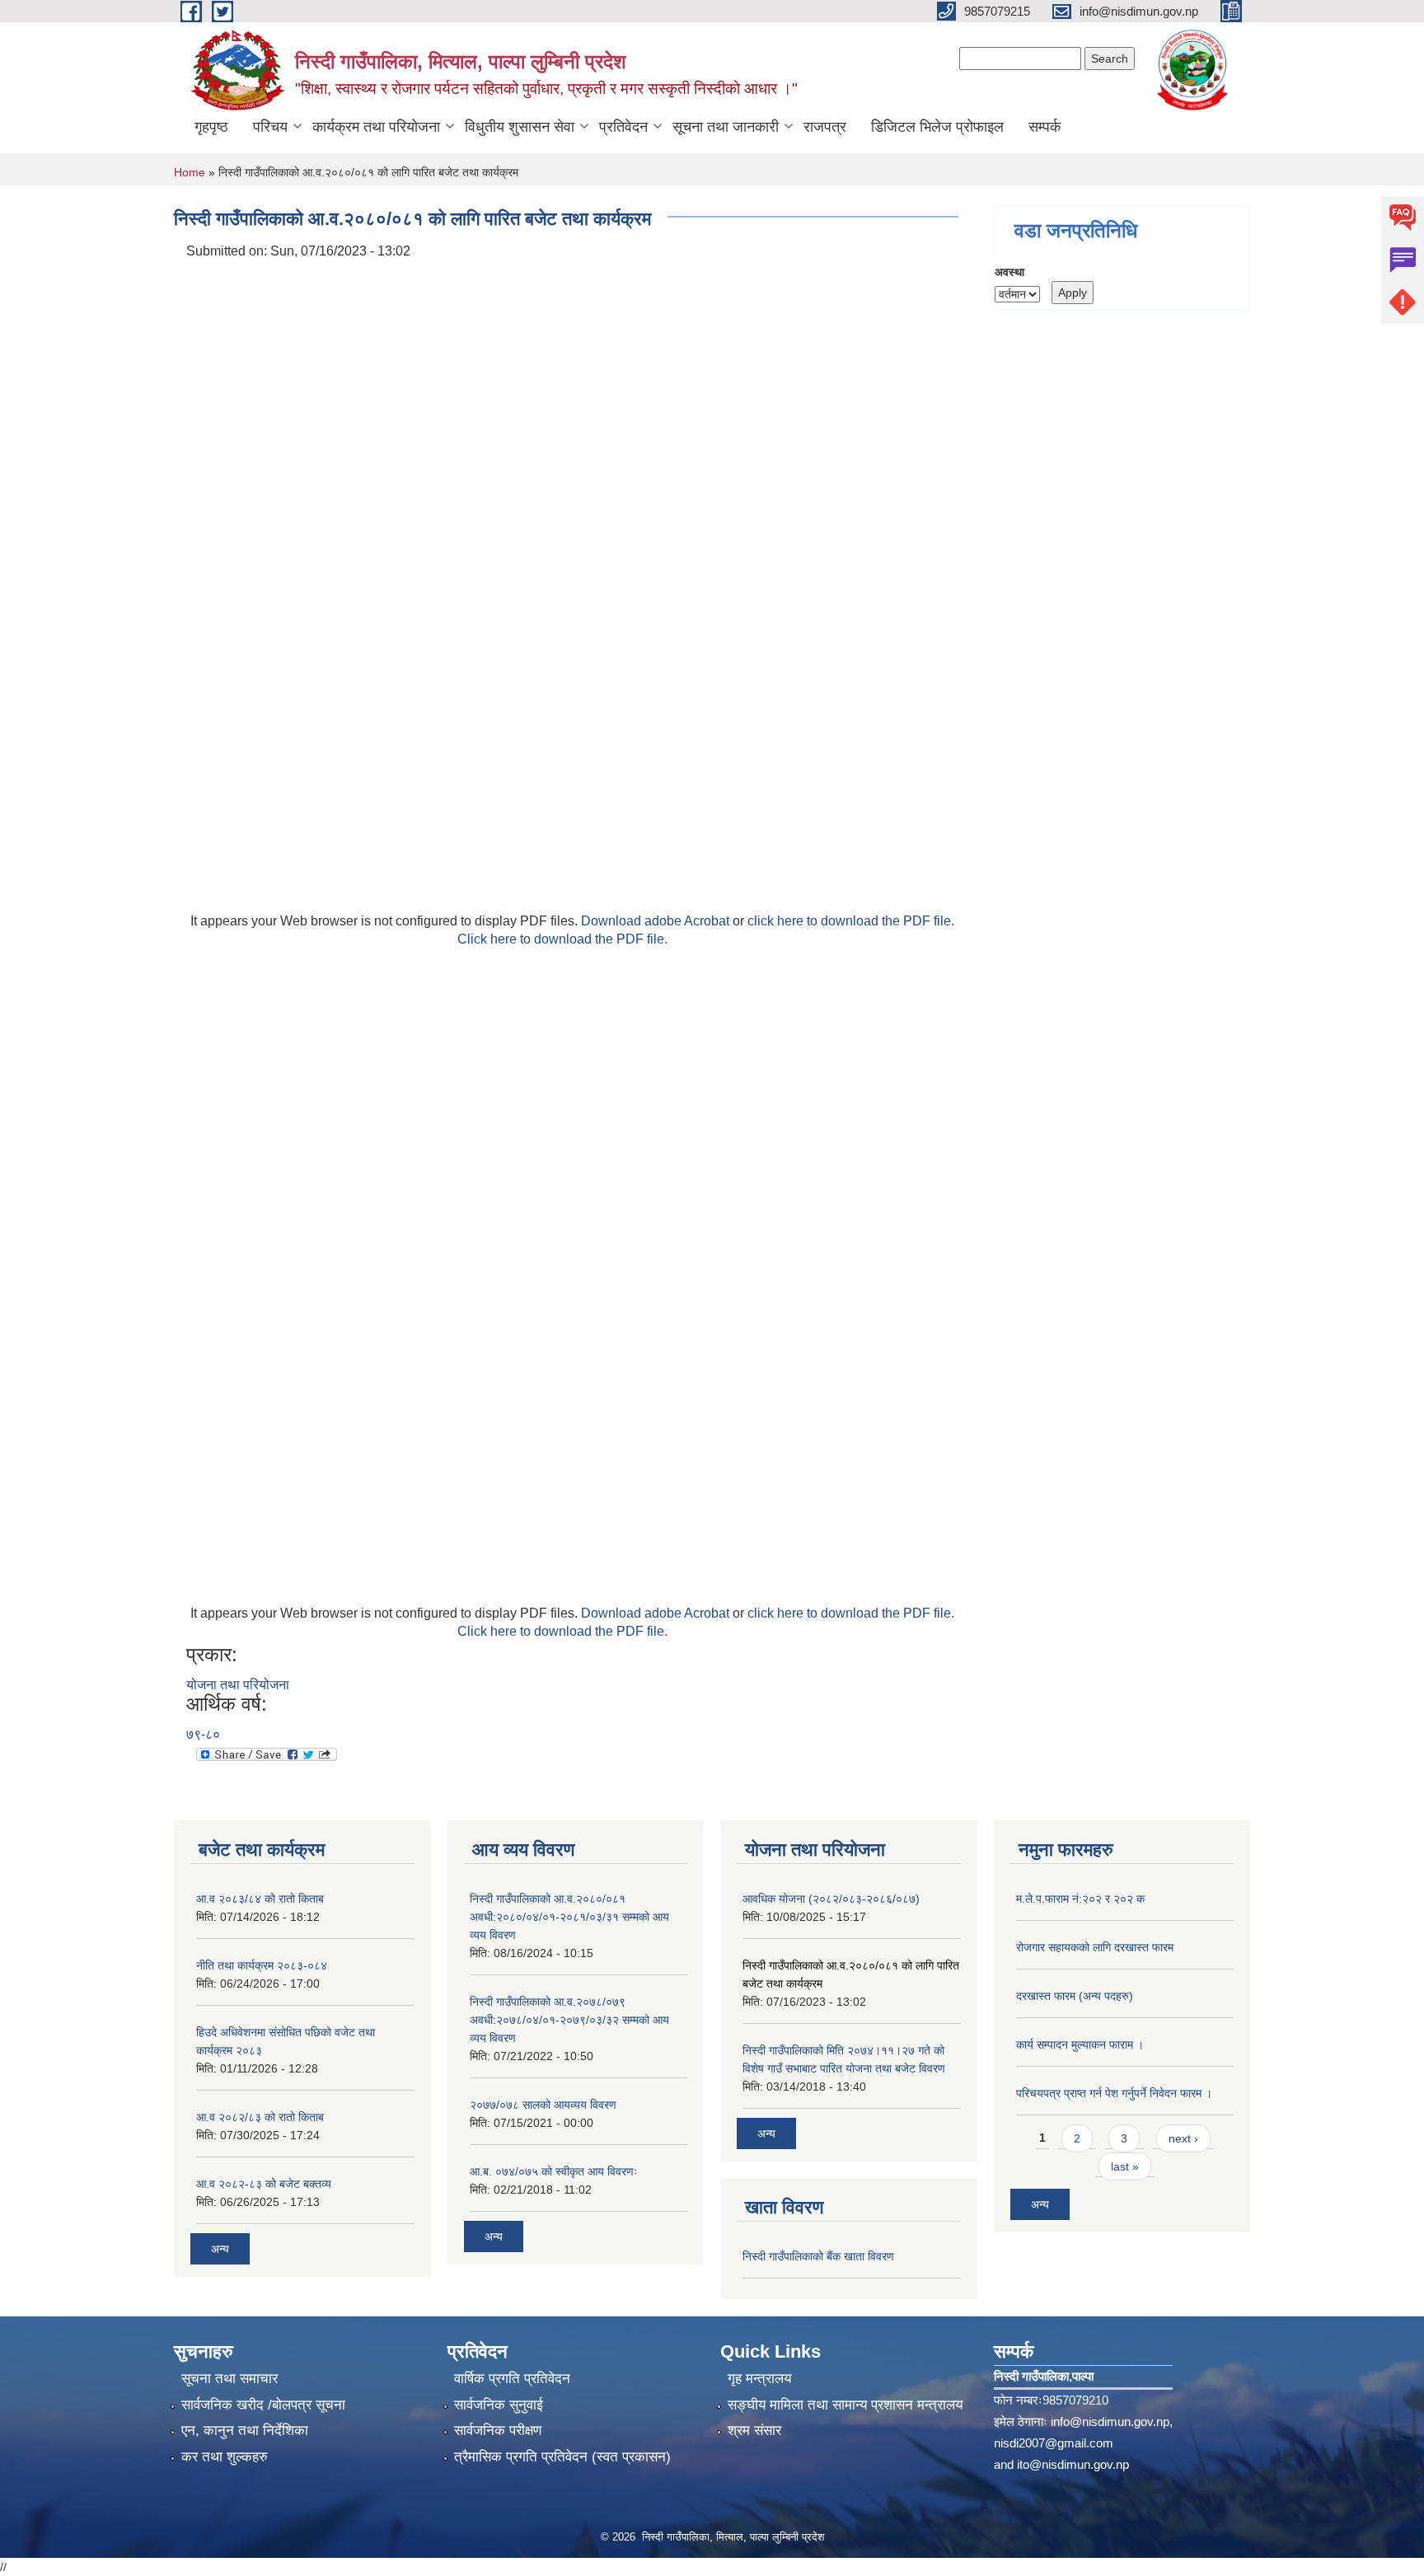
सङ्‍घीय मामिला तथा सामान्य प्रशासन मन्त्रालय (845, 2405)
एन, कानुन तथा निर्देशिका (245, 2431)
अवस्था (1009, 272)
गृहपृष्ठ (211, 127)
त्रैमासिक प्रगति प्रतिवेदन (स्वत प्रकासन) (562, 2457)
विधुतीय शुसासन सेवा (520, 127)
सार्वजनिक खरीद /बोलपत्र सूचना (263, 2405)
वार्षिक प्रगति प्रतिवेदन (512, 2379)
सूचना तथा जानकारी (726, 127)
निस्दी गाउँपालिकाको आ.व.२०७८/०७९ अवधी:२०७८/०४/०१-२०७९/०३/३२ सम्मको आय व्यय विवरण (569, 2020)
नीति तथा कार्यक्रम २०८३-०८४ (262, 1965)
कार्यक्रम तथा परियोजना (376, 127)
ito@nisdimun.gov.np (1073, 2464)
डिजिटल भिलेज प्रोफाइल (937, 127)
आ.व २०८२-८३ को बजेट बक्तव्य (264, 2184)
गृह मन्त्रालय (759, 2379)
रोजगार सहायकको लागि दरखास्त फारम (1095, 1947)
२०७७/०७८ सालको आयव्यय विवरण (543, 2105)
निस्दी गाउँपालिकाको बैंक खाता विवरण (818, 2256)
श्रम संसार (754, 2431)
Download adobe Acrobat (657, 921)
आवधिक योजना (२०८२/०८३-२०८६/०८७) (831, 1899)
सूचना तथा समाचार (230, 2379)
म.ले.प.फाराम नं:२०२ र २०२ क (1080, 1899)
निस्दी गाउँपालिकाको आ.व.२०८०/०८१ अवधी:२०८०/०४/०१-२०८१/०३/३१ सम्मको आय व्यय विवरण (569, 1917)
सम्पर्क (1045, 127)
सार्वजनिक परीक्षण (498, 2431)
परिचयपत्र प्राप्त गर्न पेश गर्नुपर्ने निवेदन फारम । (1114, 2093)
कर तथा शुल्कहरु (225, 2457)
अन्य (220, 2249)
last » (1125, 2166)
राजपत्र (825, 127)
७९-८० (203, 1734)
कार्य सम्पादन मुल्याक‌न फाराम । (1080, 2044)
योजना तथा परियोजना (238, 1685)
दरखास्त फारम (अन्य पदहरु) (1075, 1996)
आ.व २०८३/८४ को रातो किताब (260, 1899)
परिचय (270, 127)
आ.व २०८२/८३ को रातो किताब (260, 2117)
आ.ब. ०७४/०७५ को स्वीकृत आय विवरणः (553, 2171)
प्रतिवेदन (623, 127)
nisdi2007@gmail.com (1054, 2443)
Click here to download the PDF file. (562, 939)
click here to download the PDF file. (851, 921)
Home (190, 172)
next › (1183, 2138)
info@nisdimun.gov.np (1110, 2421)
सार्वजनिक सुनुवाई (499, 2405)
